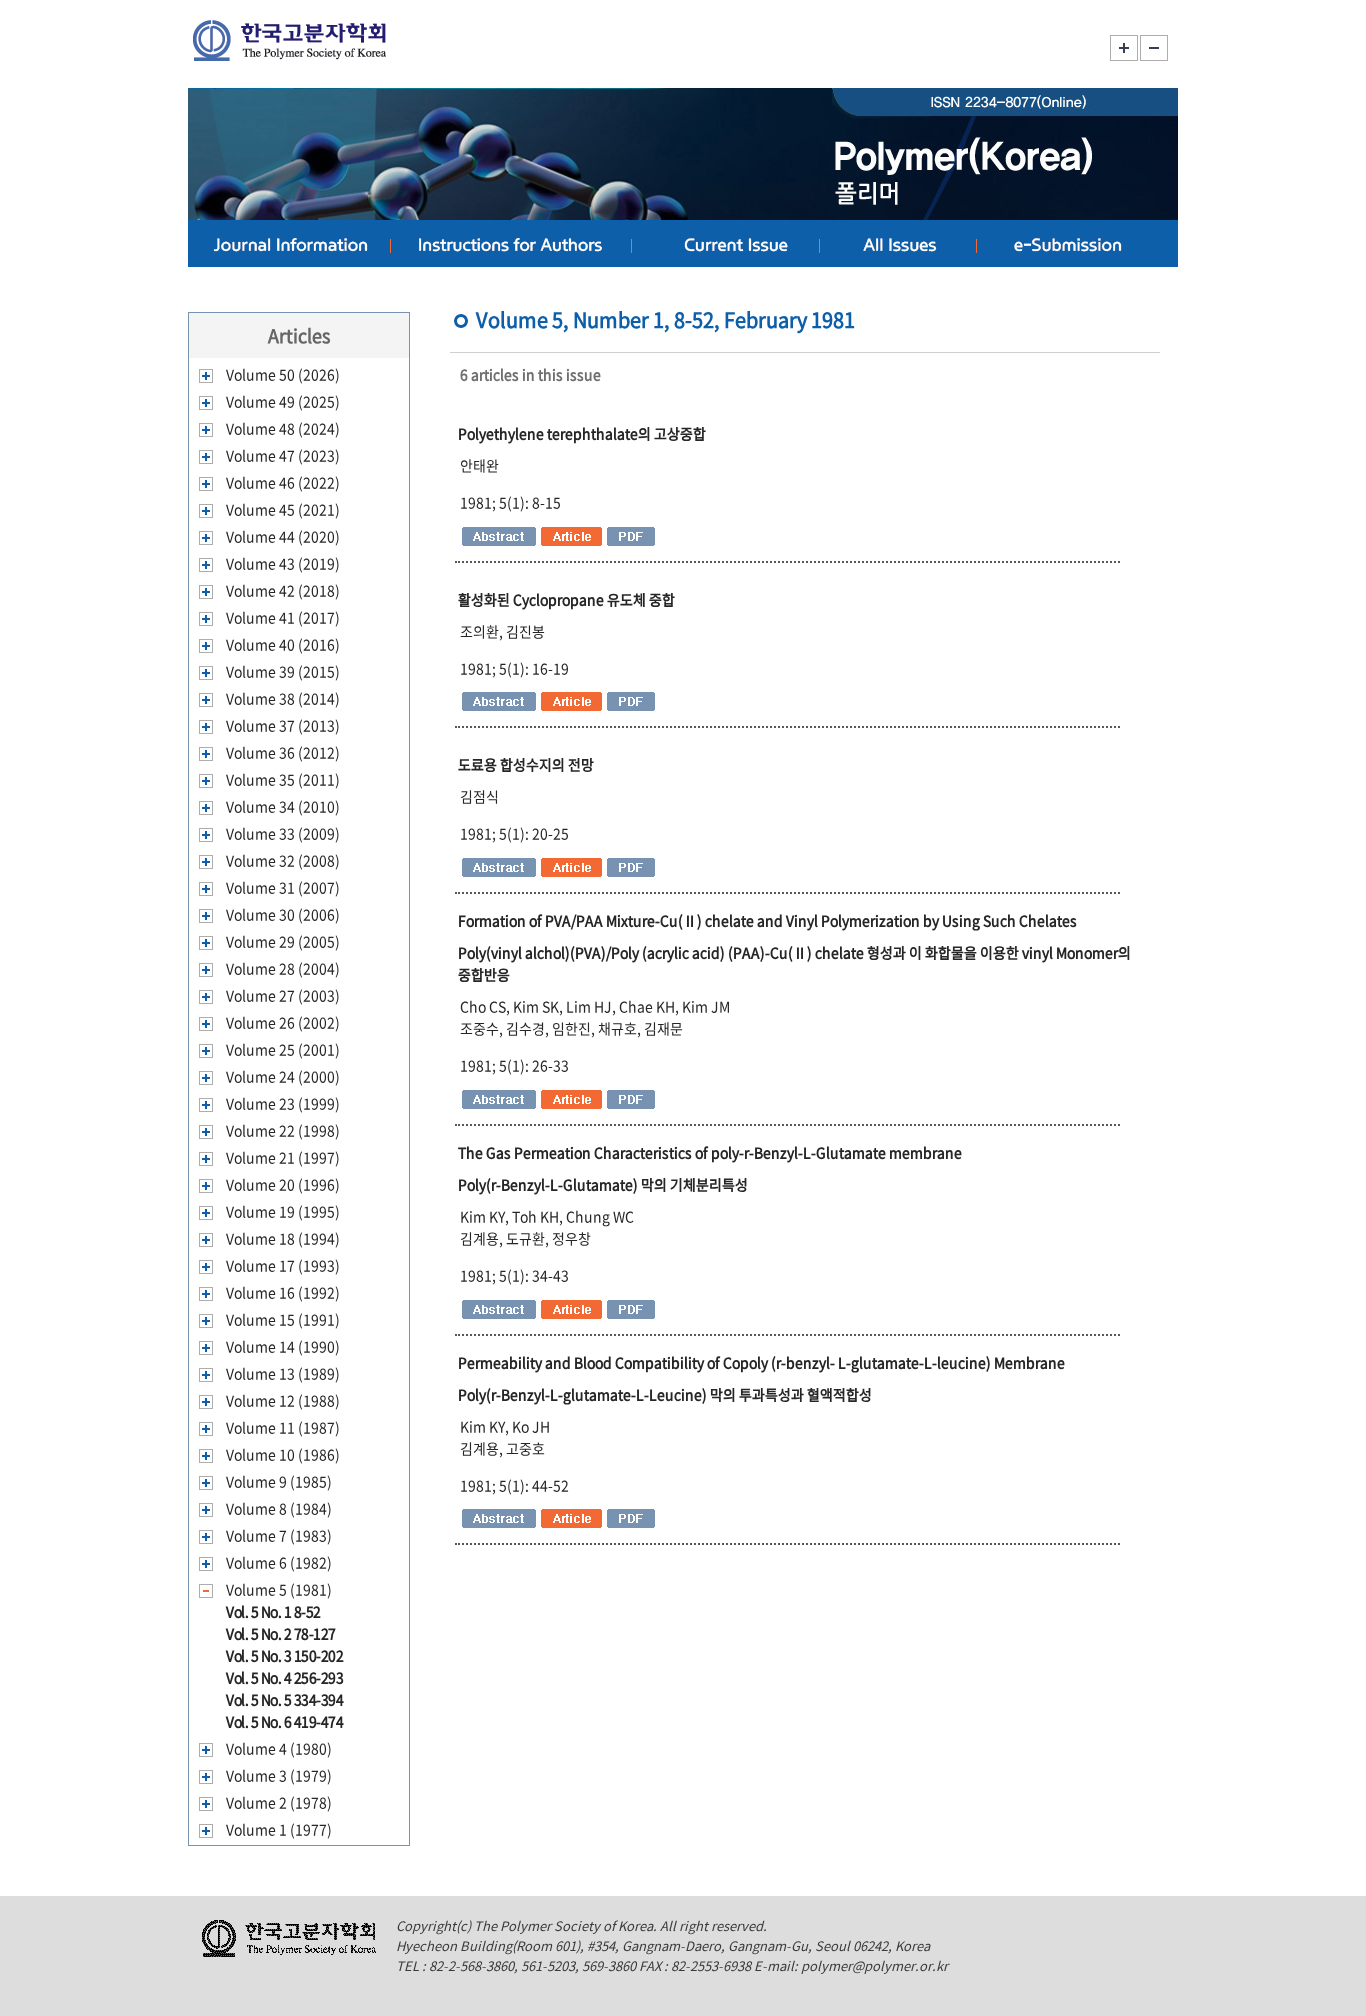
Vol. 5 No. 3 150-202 (284, 1655)
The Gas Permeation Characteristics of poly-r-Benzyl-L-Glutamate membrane (710, 1152)
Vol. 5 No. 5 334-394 (284, 1699)
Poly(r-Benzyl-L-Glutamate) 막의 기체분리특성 (603, 1184)
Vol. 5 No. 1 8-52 (273, 1611)
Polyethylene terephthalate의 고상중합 (582, 433)
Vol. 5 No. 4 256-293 (284, 1677)
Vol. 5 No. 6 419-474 (284, 1721)
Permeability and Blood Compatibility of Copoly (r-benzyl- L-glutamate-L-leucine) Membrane (761, 1362)
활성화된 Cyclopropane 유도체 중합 (566, 599)
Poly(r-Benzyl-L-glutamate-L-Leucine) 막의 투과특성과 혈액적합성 (665, 1394)
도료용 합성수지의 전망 (526, 764)
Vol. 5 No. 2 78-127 (281, 1633)
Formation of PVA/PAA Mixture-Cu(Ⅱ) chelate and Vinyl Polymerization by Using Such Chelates (767, 920)
